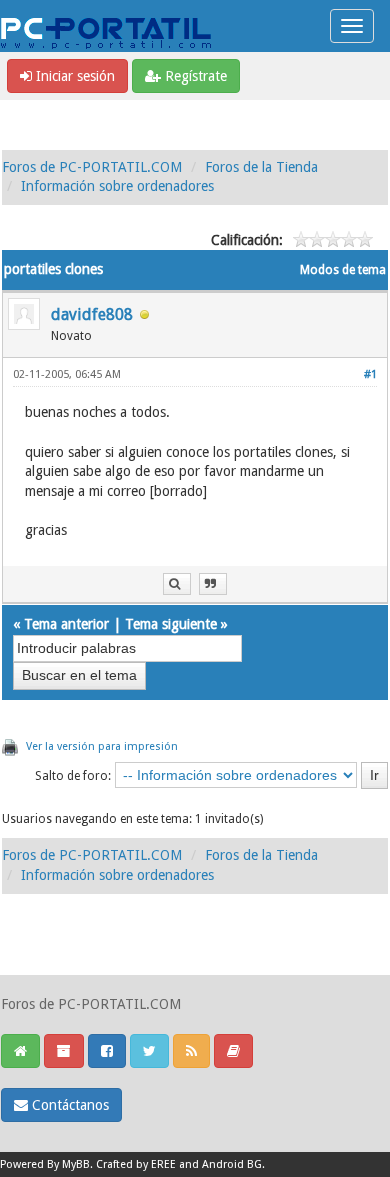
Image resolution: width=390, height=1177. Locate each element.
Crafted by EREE (136, 1164)
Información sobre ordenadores (117, 186)
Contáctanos (68, 1105)
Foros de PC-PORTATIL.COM (92, 167)
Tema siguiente (171, 624)
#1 (370, 374)
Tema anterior (66, 624)
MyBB (76, 1164)
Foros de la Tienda (261, 167)
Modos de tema (343, 270)
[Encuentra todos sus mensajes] (177, 584)
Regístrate (194, 76)
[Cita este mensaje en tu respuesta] (213, 584)
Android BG (232, 1164)
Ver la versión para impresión (102, 746)
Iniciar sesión (73, 76)
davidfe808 (92, 314)
